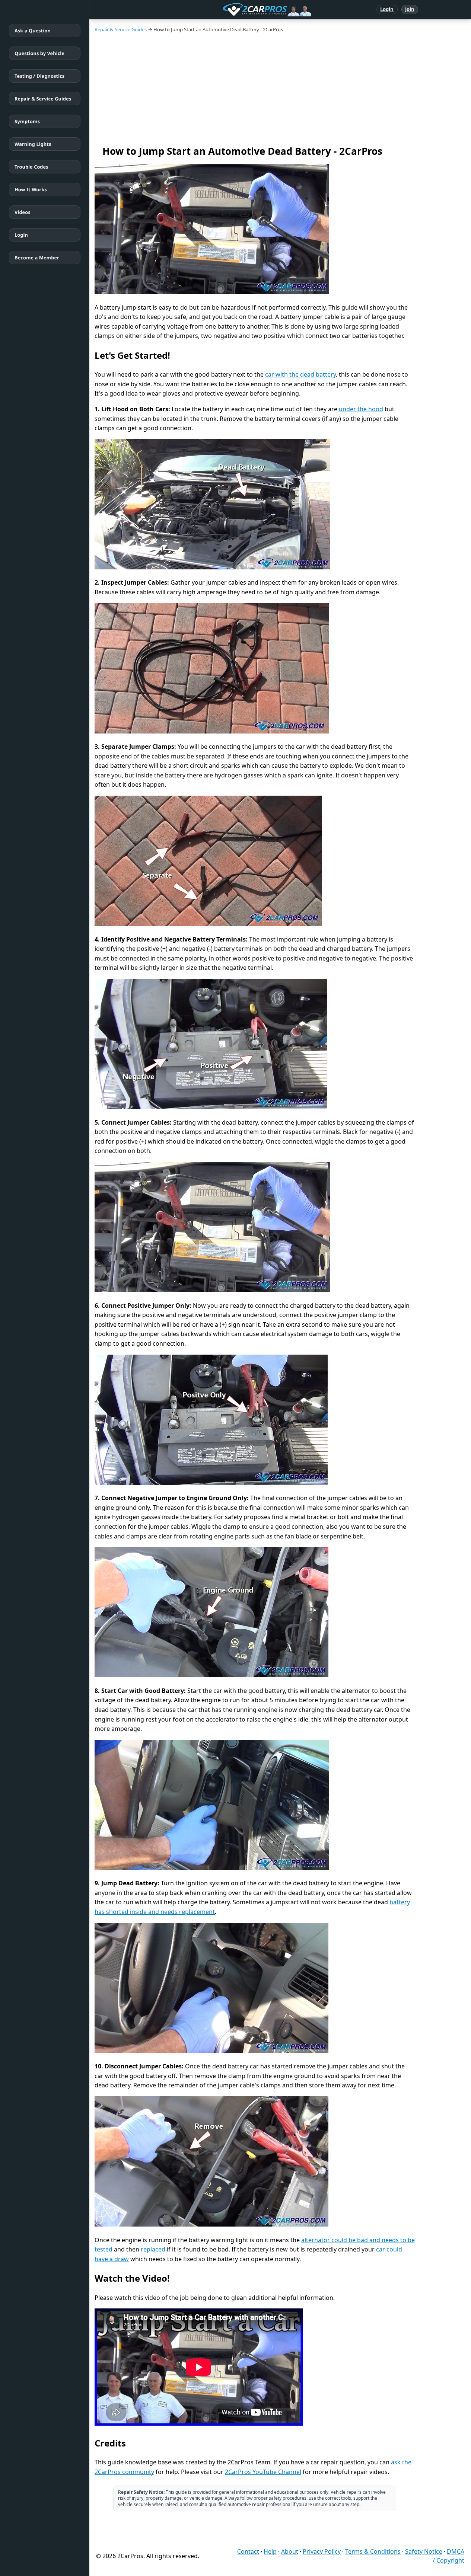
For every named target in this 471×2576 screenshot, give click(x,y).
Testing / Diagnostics (39, 76)
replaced (153, 2249)
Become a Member (37, 258)
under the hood (361, 409)
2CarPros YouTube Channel (263, 2472)
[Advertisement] (280, 89)
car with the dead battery (300, 374)
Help (270, 2551)
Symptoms (27, 121)
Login (387, 9)
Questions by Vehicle (39, 53)
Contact (248, 2551)
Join (410, 9)
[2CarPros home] (228, 10)
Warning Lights (33, 144)
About (290, 2551)
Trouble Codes (31, 167)
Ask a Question (33, 31)
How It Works (31, 189)
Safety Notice (424, 2551)
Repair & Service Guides (43, 99)
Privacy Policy (322, 2551)
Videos (23, 212)
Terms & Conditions (373, 2551)
